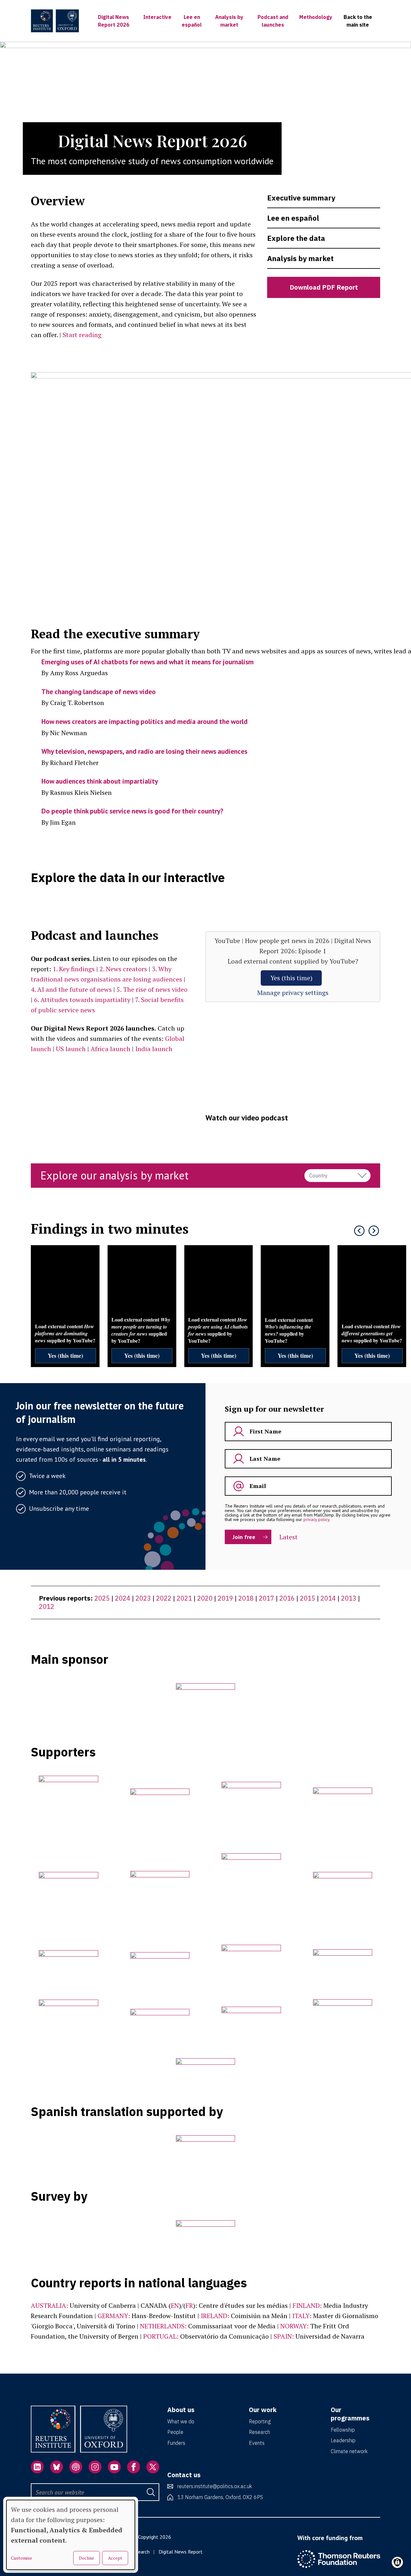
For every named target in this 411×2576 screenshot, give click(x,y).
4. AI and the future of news (71, 989)
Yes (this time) (291, 978)
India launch (154, 1049)
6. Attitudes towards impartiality (82, 1000)
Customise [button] (22, 2558)
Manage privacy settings (293, 993)
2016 (287, 1598)
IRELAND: (215, 2316)
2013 (349, 1598)
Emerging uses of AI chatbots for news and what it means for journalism (148, 662)
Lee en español (293, 218)
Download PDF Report (324, 287)
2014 (328, 1598)
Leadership (343, 2440)
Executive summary (301, 198)
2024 (123, 1598)
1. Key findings (74, 969)
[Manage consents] (397, 2562)
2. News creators (123, 969)
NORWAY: (294, 2326)
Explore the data (296, 238)
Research (259, 2432)
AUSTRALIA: (49, 2305)
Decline (87, 2558)
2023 (143, 1598)
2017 (267, 1598)
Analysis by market (300, 258)
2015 (308, 1598)
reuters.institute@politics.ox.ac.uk (215, 2486)
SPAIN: (284, 2336)
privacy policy (316, 1519)
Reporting (260, 2421)
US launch (71, 1049)
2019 (225, 1598)
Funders (176, 2443)
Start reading (82, 335)
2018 (246, 1598)
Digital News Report (181, 2552)
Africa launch (110, 1049)
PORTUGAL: (161, 2336)
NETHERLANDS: (163, 2326)
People (175, 2432)
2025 (102, 1598)
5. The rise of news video (152, 989)
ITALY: (302, 2316)
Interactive (157, 17)
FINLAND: (307, 2305)
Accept (115, 2558)
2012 (47, 1607)
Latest (289, 1537)
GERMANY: (114, 2316)
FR (189, 2305)
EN (175, 2305)
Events (257, 2443)
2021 (184, 1598)
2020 (205, 1598)
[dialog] (71, 2535)
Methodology (316, 17)
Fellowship (343, 2430)
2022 (164, 1598)
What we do (181, 2421)
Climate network (349, 2451)
